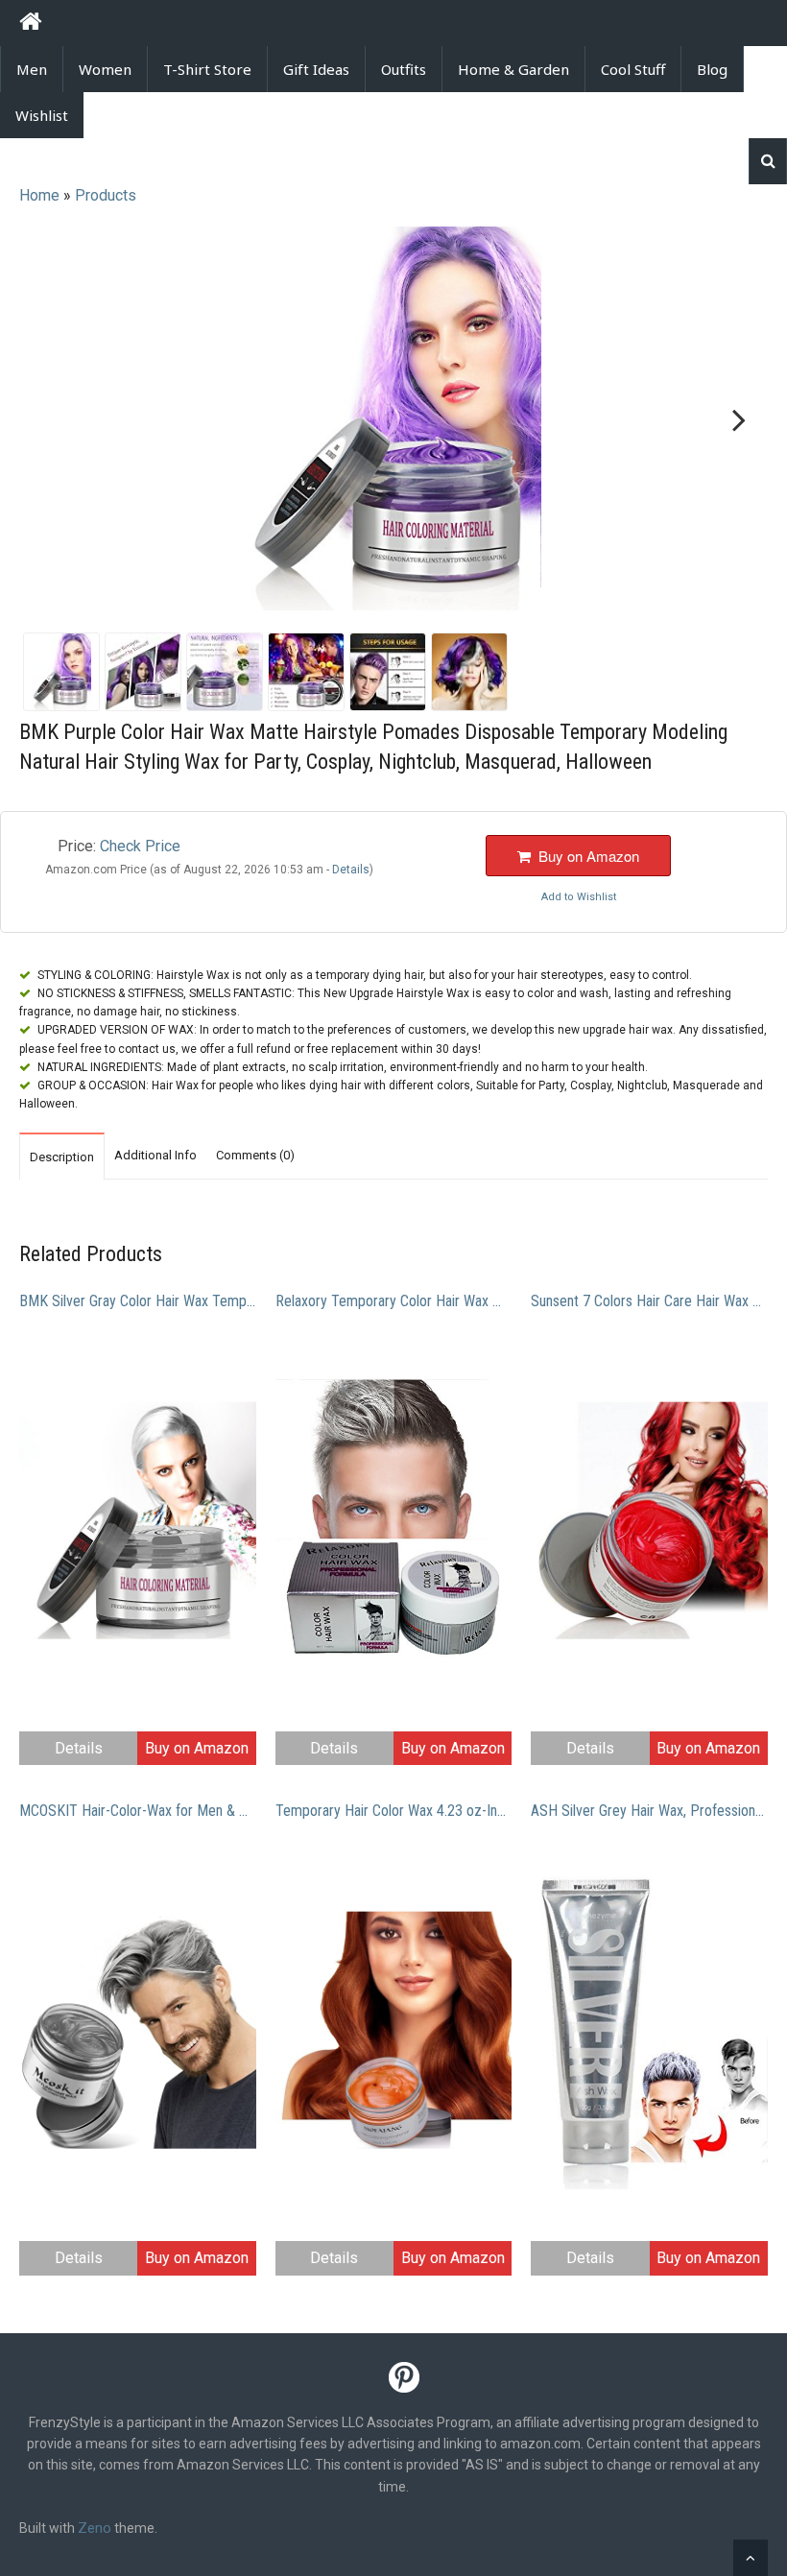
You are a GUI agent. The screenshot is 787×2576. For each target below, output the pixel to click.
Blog (712, 69)
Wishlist (42, 115)
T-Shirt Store (207, 69)
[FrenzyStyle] (30, 24)
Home (39, 195)
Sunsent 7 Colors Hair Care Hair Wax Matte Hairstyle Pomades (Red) (649, 1301)
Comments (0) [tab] (255, 1155)
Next (735, 421)
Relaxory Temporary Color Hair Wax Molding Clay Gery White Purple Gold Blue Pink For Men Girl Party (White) (394, 1301)
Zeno (95, 2528)
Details (79, 1748)
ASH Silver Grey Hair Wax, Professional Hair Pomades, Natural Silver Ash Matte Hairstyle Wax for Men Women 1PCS (649, 1811)
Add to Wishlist (579, 897)
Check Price (140, 846)
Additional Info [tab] (155, 1155)
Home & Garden (513, 69)
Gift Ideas (316, 69)
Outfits (404, 69)
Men (32, 69)
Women (105, 69)
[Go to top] (751, 2558)
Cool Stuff (633, 69)
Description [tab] (62, 1157)
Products (106, 195)
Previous (52, 421)
